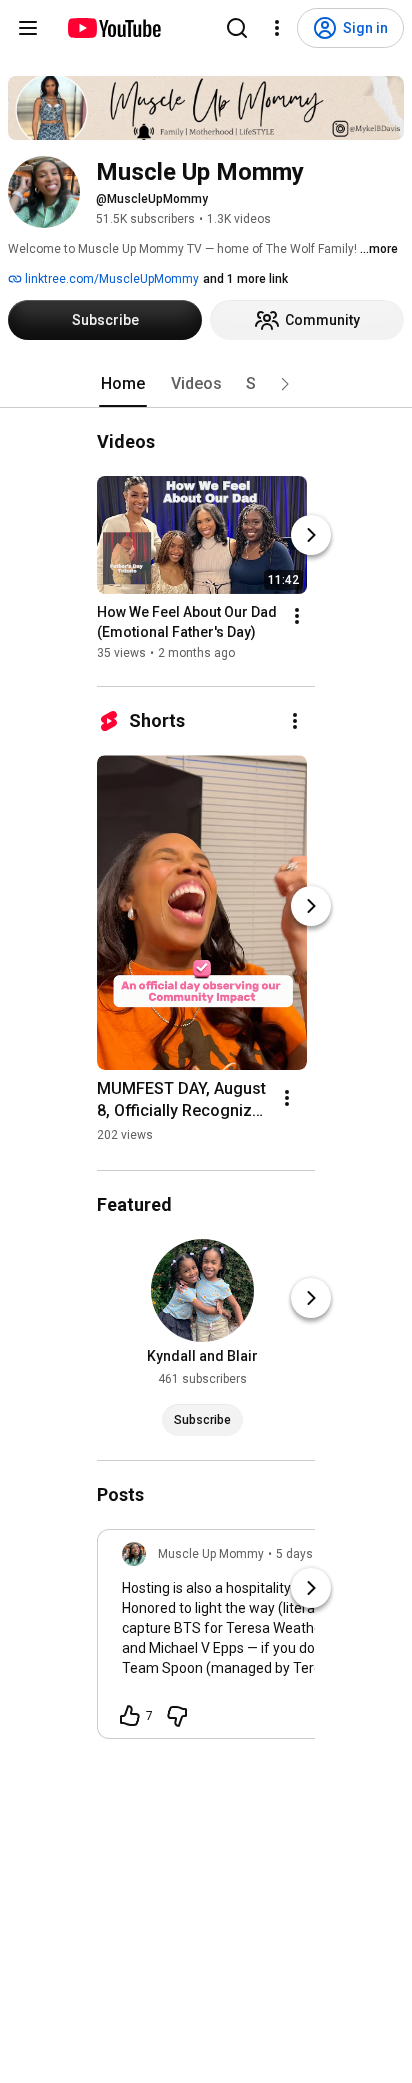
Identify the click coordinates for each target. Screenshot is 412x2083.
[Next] (311, 535)
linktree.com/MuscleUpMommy (110, 279)
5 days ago (306, 1554)
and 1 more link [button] (245, 279)
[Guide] (28, 28)
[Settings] (277, 28)
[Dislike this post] (177, 1716)
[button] (285, 384)
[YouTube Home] (113, 28)
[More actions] (297, 616)
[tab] (123, 384)
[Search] (237, 28)
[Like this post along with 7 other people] (130, 1716)
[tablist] (206, 384)
